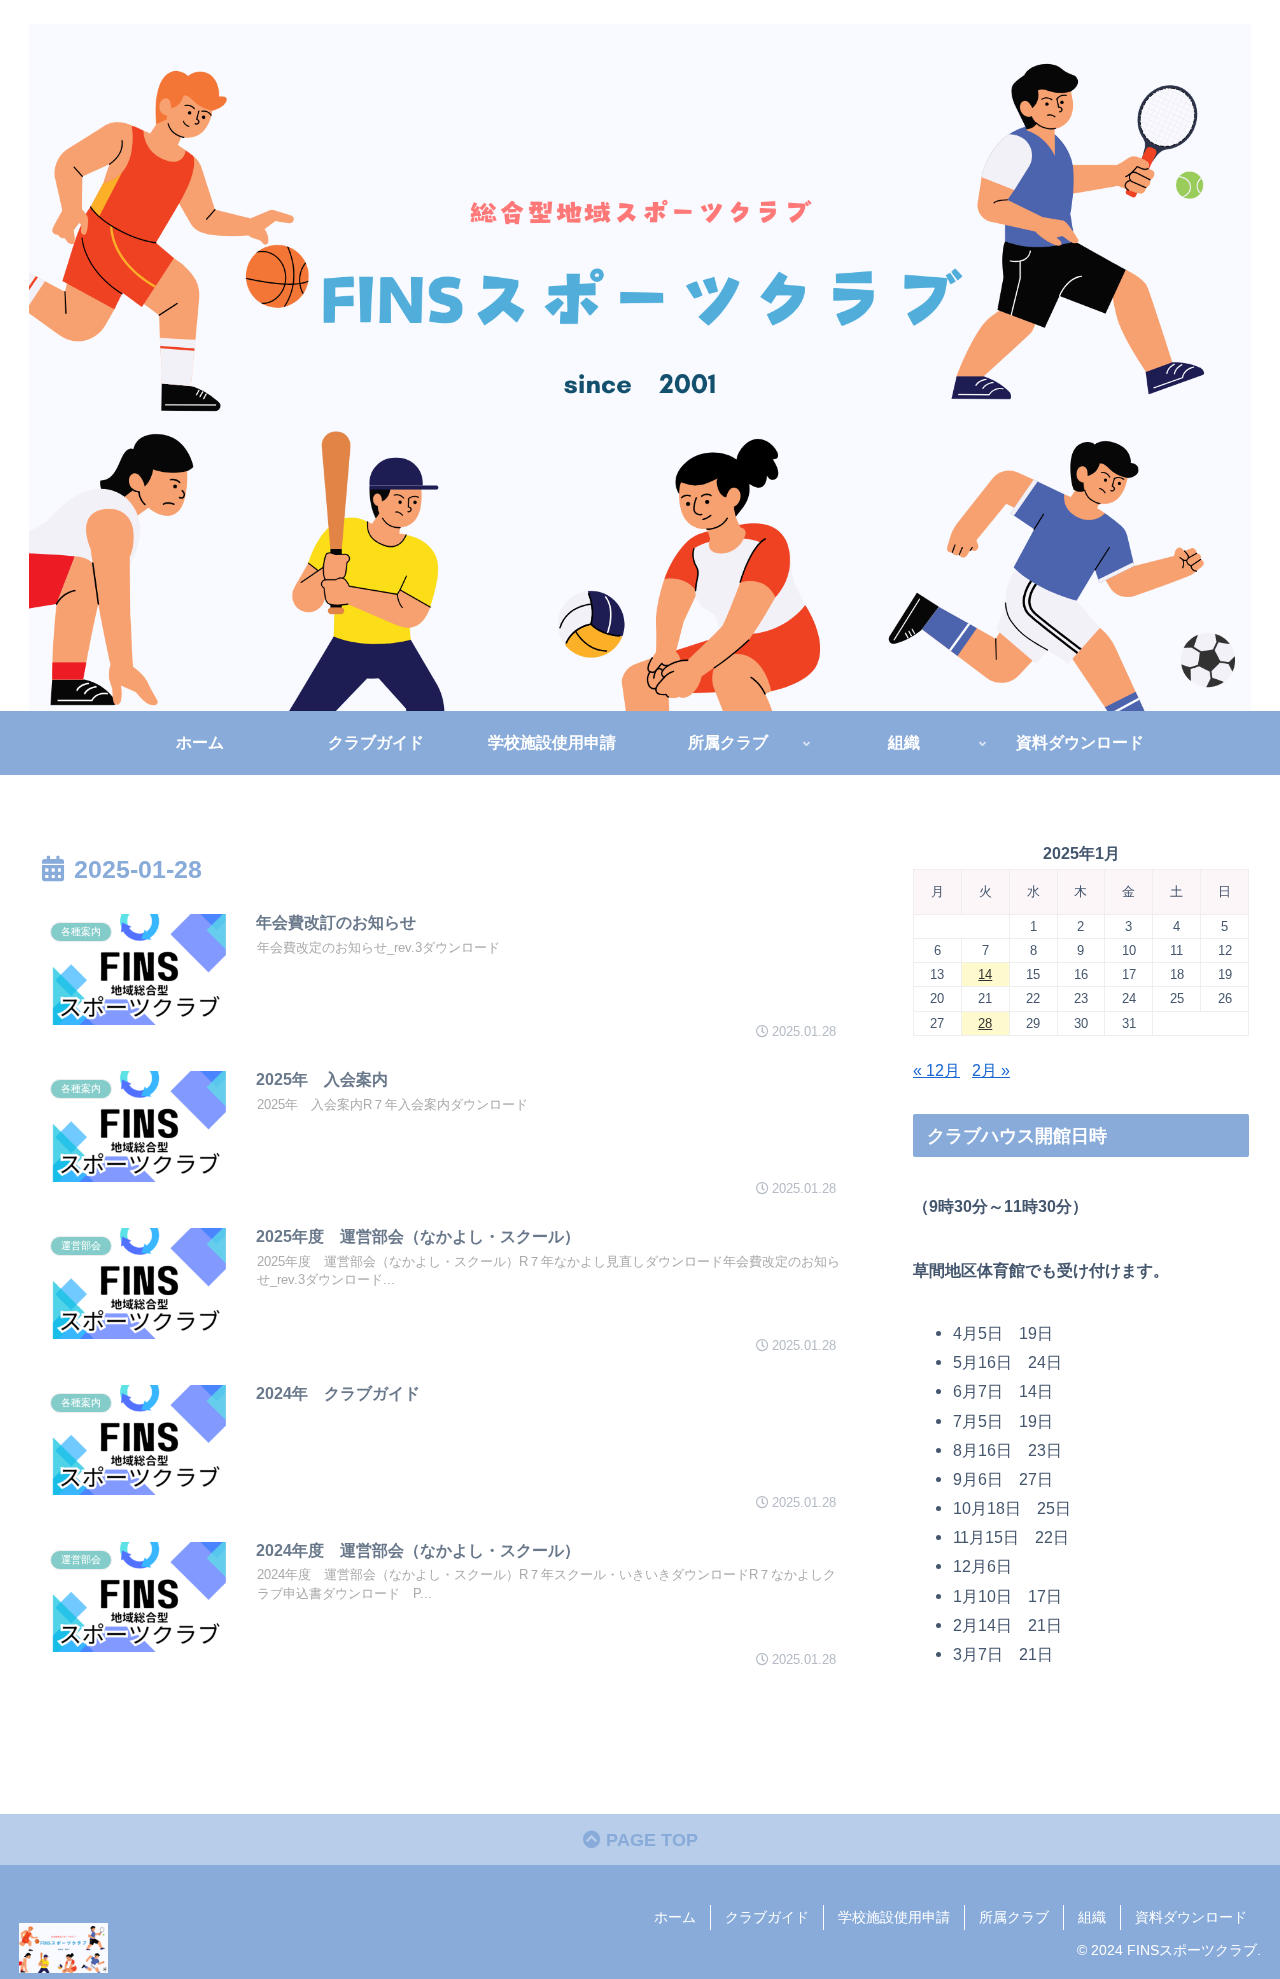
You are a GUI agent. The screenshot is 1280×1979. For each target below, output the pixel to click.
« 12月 (936, 1070)
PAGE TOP (649, 1840)
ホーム (675, 1917)
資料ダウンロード (1191, 1917)
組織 (1092, 1917)
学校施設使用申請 (894, 1917)
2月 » (991, 1070)
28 (985, 1023)
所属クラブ (1014, 1917)
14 (985, 974)
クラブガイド (767, 1917)
